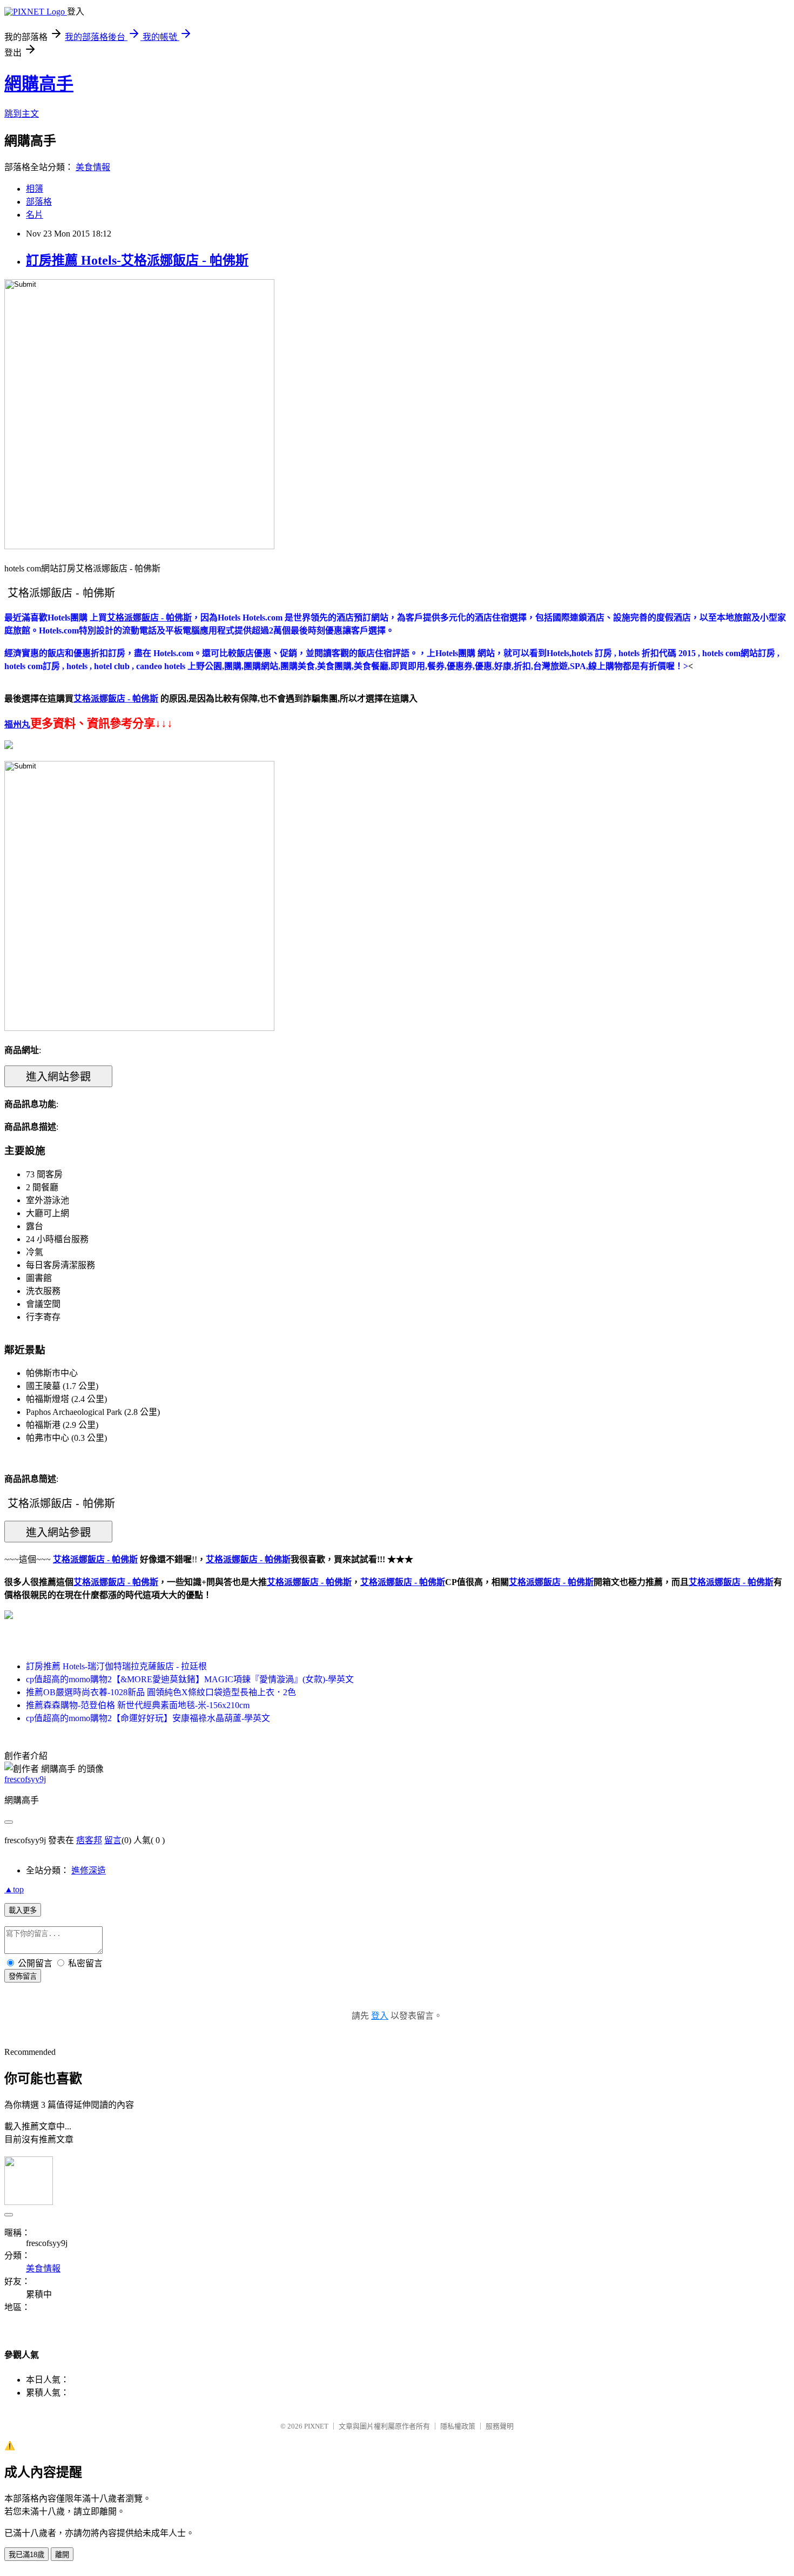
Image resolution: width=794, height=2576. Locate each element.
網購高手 (39, 84)
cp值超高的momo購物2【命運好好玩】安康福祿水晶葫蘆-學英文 (148, 1718)
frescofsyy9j (25, 1779)
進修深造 (89, 1870)
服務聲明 (500, 2426)
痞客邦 (89, 1840)
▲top (14, 1889)
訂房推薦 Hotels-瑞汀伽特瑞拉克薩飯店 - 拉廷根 (116, 1666)
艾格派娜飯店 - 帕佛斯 (116, 1582)
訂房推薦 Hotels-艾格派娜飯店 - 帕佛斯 (137, 260)
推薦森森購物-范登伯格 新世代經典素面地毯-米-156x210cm (138, 1705)
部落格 (39, 202)
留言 (113, 1840)
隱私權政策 (458, 2426)
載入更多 (23, 1910)
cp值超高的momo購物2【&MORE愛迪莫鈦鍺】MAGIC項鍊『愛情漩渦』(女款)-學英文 (190, 1679)
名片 (35, 215)
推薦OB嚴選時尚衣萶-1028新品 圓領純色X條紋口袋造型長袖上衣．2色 (161, 1692)
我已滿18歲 (26, 2555)
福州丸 (17, 724)
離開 (62, 2555)
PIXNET (316, 2426)
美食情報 (93, 167)
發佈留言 (23, 1976)
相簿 (35, 189)
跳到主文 (22, 114)
